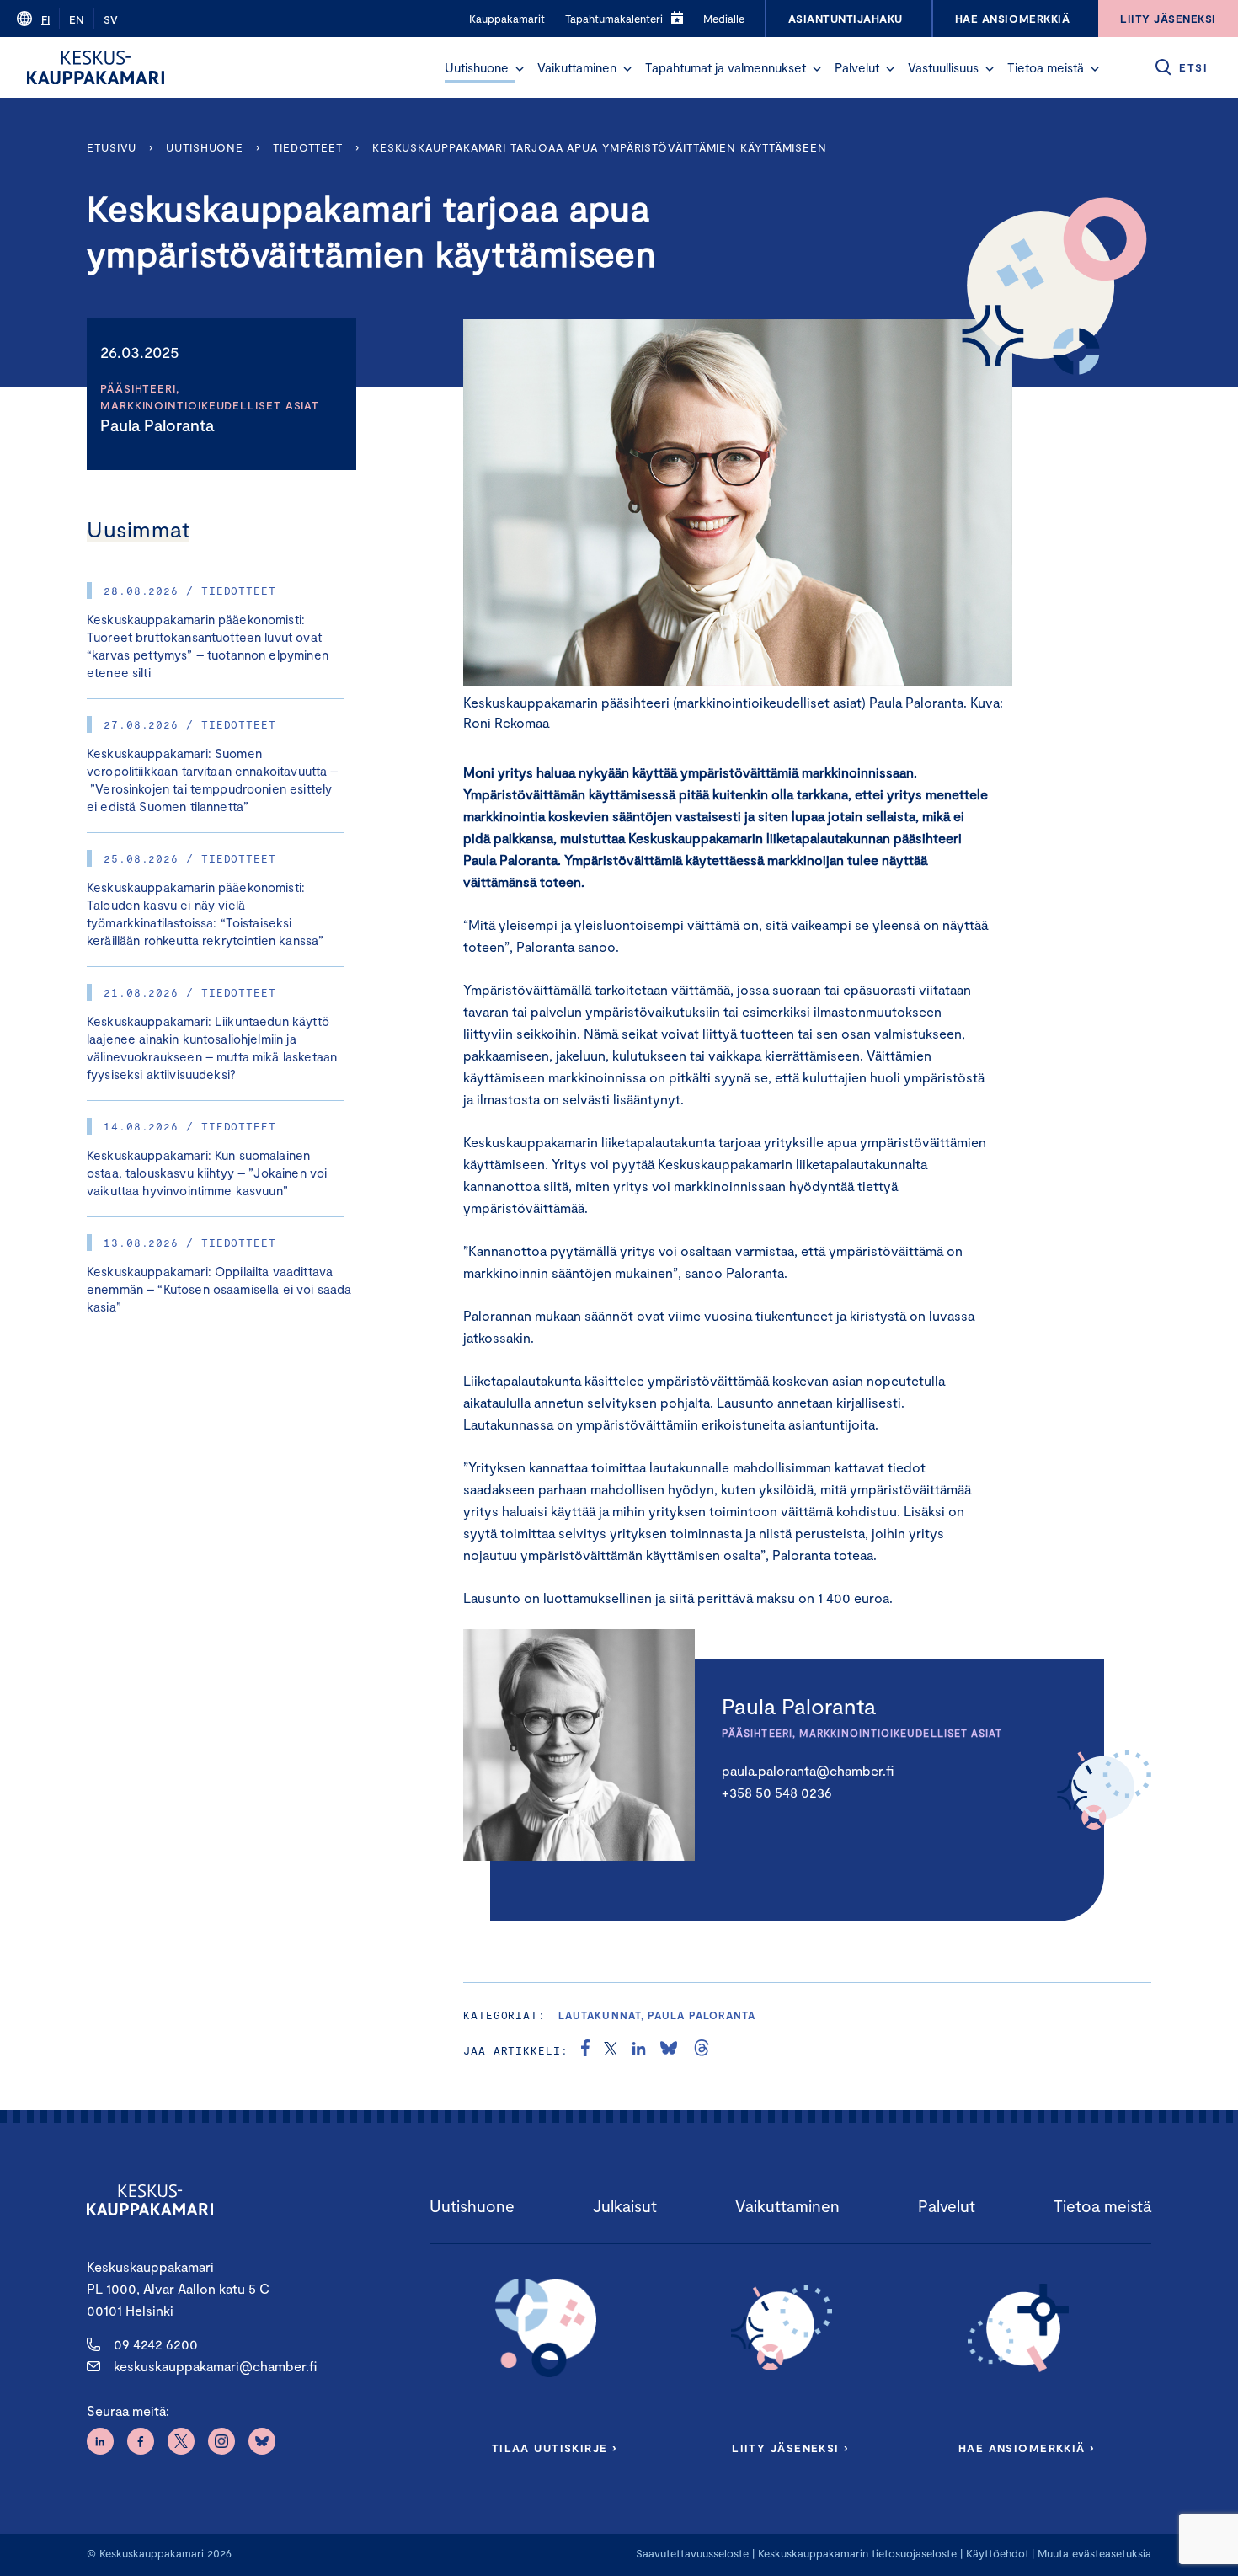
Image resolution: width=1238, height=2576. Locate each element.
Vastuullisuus (943, 67)
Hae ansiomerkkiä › (1027, 2448)
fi (45, 19)
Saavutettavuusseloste (692, 2553)
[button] (520, 69)
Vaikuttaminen (577, 67)
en (77, 19)
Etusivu (112, 147)
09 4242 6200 (156, 2344)
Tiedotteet (308, 147)
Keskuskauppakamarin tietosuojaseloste (856, 2553)
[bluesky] (669, 2050)
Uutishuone (477, 67)
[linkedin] (639, 2050)
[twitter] (611, 2050)
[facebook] (585, 2050)
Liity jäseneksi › (790, 2448)
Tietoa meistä (1046, 67)
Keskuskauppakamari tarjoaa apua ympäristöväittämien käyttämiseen (603, 147)
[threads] (702, 2050)
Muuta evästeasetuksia (1094, 2553)
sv (111, 19)
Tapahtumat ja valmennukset (726, 67)
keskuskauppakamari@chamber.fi (215, 2366)
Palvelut (857, 67)
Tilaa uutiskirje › (555, 2448)
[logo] (96, 67)
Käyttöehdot (998, 2553)
